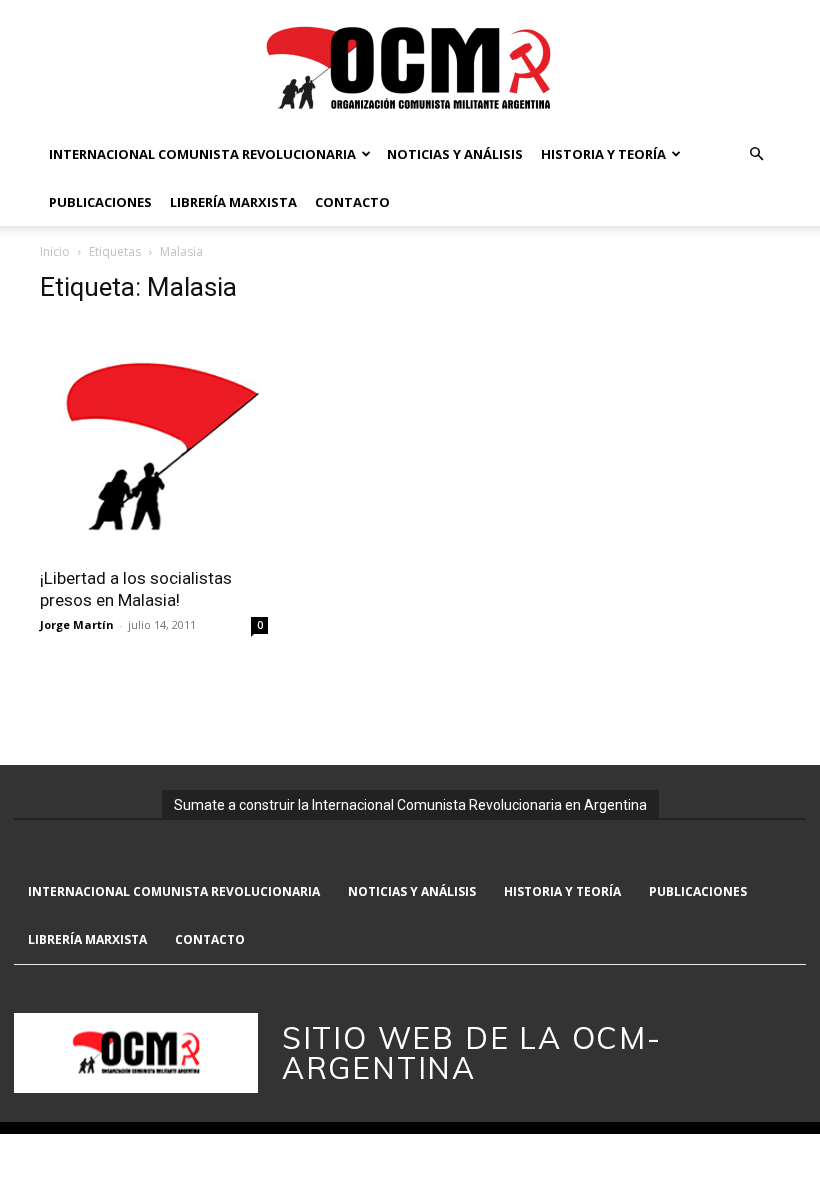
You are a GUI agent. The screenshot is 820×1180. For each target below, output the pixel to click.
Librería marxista (233, 202)
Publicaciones (100, 202)
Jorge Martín (77, 624)
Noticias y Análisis (455, 154)
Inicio (55, 251)
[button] (756, 154)
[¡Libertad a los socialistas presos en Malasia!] (154, 438)
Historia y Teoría (603, 154)
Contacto (352, 202)
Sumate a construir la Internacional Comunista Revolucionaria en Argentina (410, 805)
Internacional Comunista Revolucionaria (202, 154)
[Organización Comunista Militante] (410, 66)
